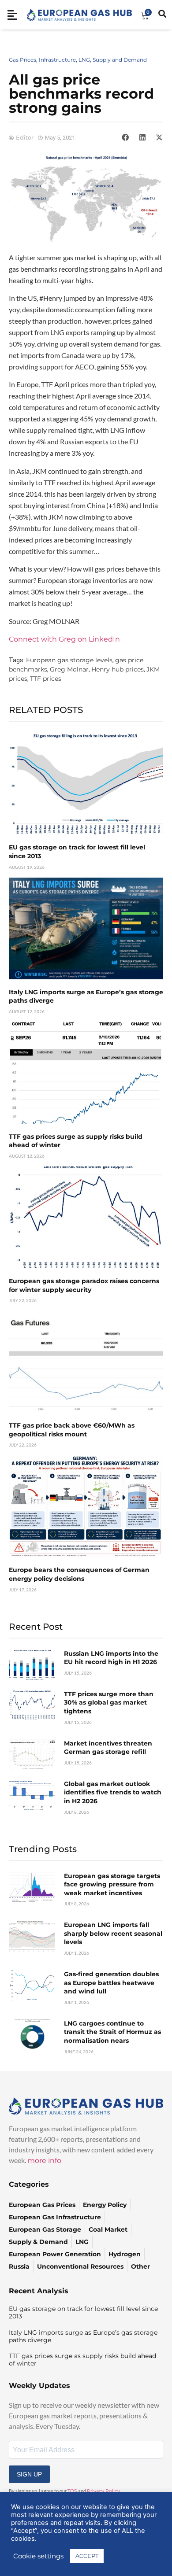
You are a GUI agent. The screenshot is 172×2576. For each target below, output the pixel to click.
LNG (84, 60)
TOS (72, 2491)
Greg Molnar (69, 669)
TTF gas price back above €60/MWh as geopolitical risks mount (72, 1430)
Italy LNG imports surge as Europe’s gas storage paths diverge (83, 2336)
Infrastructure (57, 60)
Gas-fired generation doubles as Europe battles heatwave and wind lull (111, 1983)
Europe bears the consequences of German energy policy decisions (79, 1574)
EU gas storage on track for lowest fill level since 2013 (83, 2312)
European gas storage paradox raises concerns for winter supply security (84, 1285)
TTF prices (46, 679)
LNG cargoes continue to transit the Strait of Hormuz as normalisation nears (112, 2032)
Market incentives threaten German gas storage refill (108, 1748)
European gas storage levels (69, 660)
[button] (125, 137)
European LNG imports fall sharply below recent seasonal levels (113, 1933)
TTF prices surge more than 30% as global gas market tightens (109, 1703)
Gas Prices (22, 60)
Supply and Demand (120, 60)
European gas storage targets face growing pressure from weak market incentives (112, 1884)
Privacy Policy (103, 2491)
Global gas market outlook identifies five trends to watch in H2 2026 (113, 1792)
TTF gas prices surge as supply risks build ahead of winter (82, 2360)
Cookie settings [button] (38, 2556)
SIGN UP (29, 2474)
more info (44, 2161)
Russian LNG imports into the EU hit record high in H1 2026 (111, 1658)
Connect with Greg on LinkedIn (64, 639)
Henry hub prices (118, 669)
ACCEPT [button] (87, 2556)
